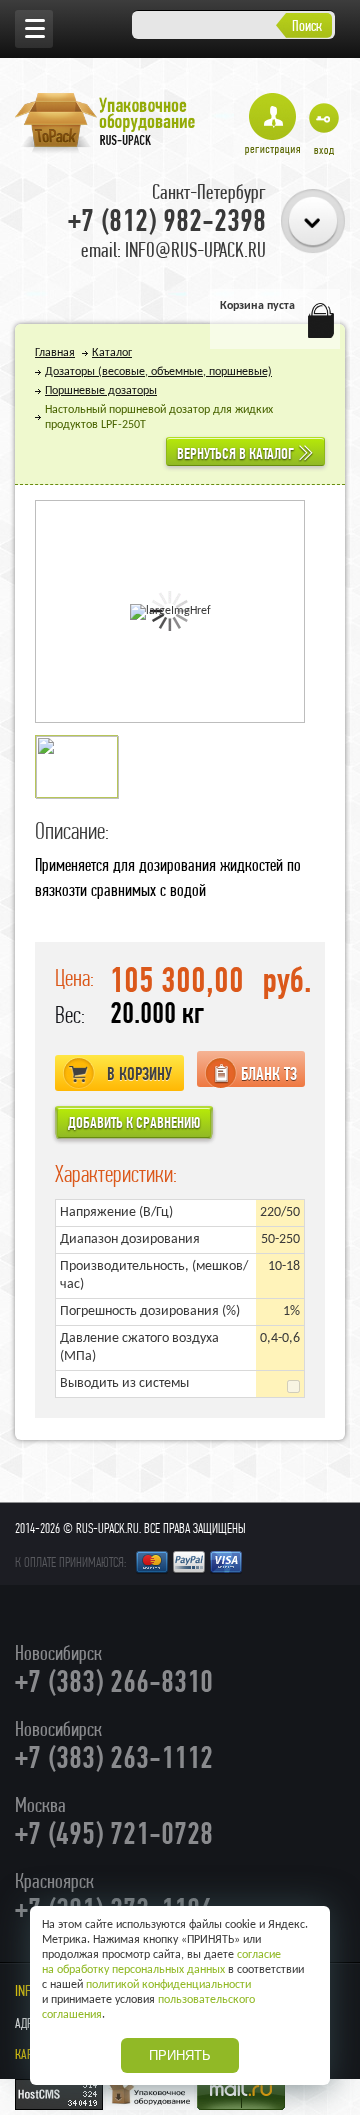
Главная (55, 353)
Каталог (112, 353)
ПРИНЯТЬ (180, 2055)
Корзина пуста (257, 306)
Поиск (307, 25)
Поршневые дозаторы (101, 391)
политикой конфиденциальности (168, 1985)
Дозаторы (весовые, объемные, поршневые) (158, 372)
